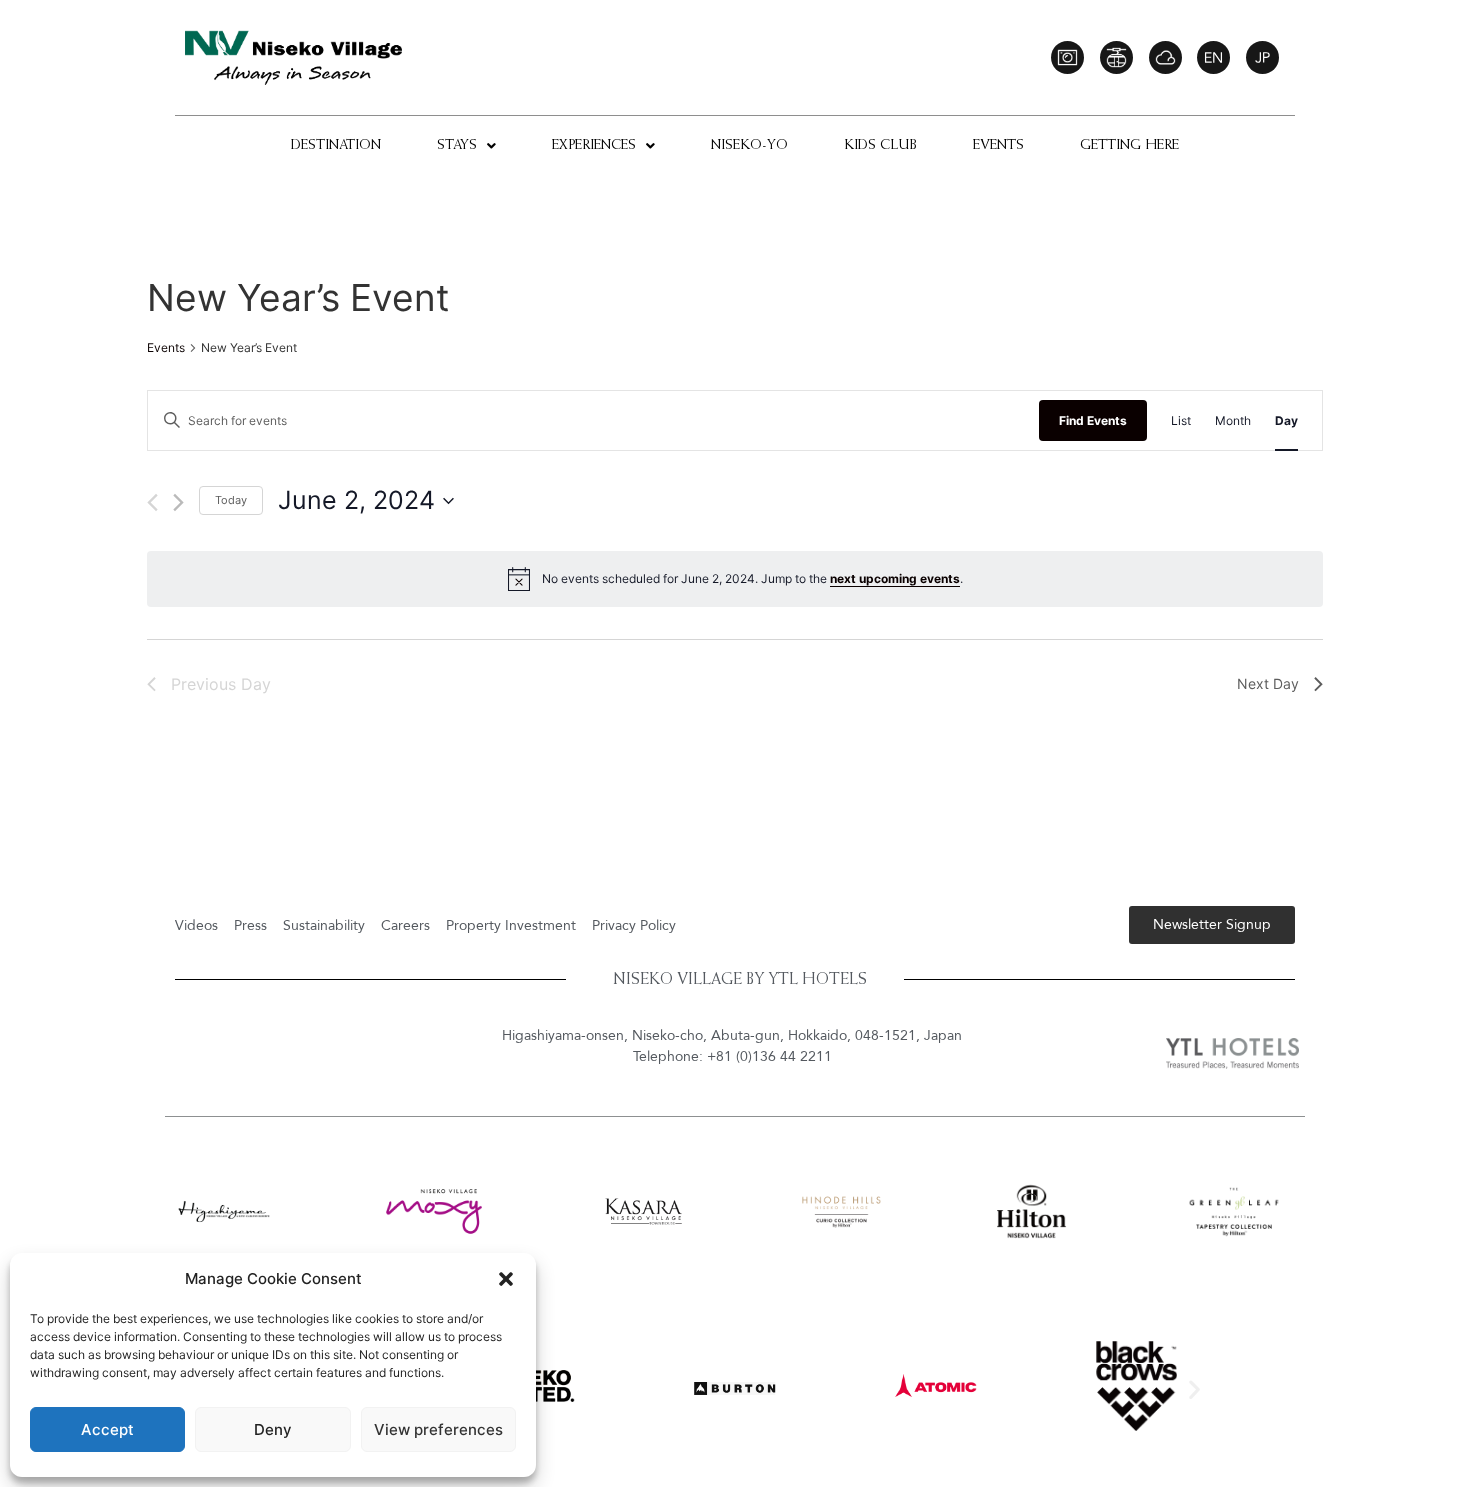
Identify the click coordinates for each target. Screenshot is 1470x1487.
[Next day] (178, 502)
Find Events (1093, 420)
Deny (273, 1429)
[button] (506, 1279)
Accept (107, 1429)
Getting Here (1129, 146)
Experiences (594, 146)
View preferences (438, 1429)
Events (998, 146)
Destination (336, 146)
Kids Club (880, 146)
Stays (457, 146)
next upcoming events (895, 578)
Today (231, 500)
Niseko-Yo (749, 146)
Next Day (1268, 683)
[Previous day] (152, 502)
